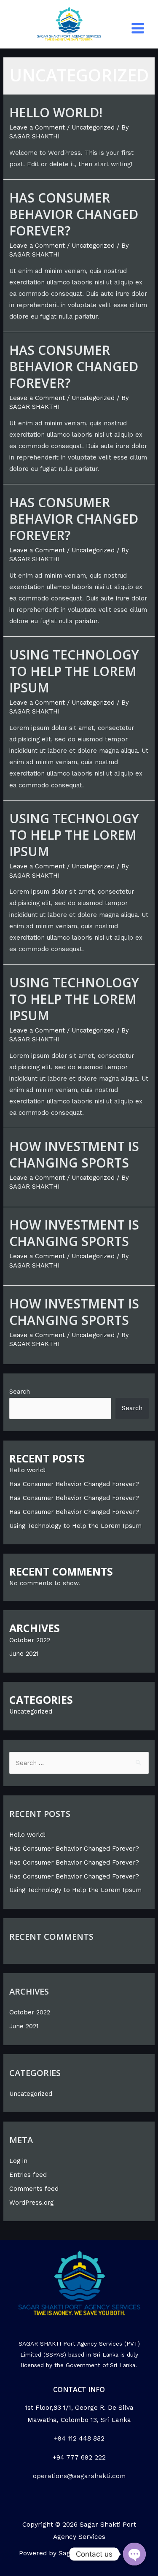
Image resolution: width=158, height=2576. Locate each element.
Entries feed (28, 2175)
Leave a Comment (37, 127)
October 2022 (30, 1640)
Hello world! (56, 112)
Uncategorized (93, 127)
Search (20, 1392)
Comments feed (34, 2189)
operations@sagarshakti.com (79, 2476)
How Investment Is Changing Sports (74, 1154)
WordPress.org (31, 2203)
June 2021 (24, 1654)
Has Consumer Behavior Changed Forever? (74, 214)
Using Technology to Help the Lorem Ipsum (74, 671)
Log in (18, 2161)
